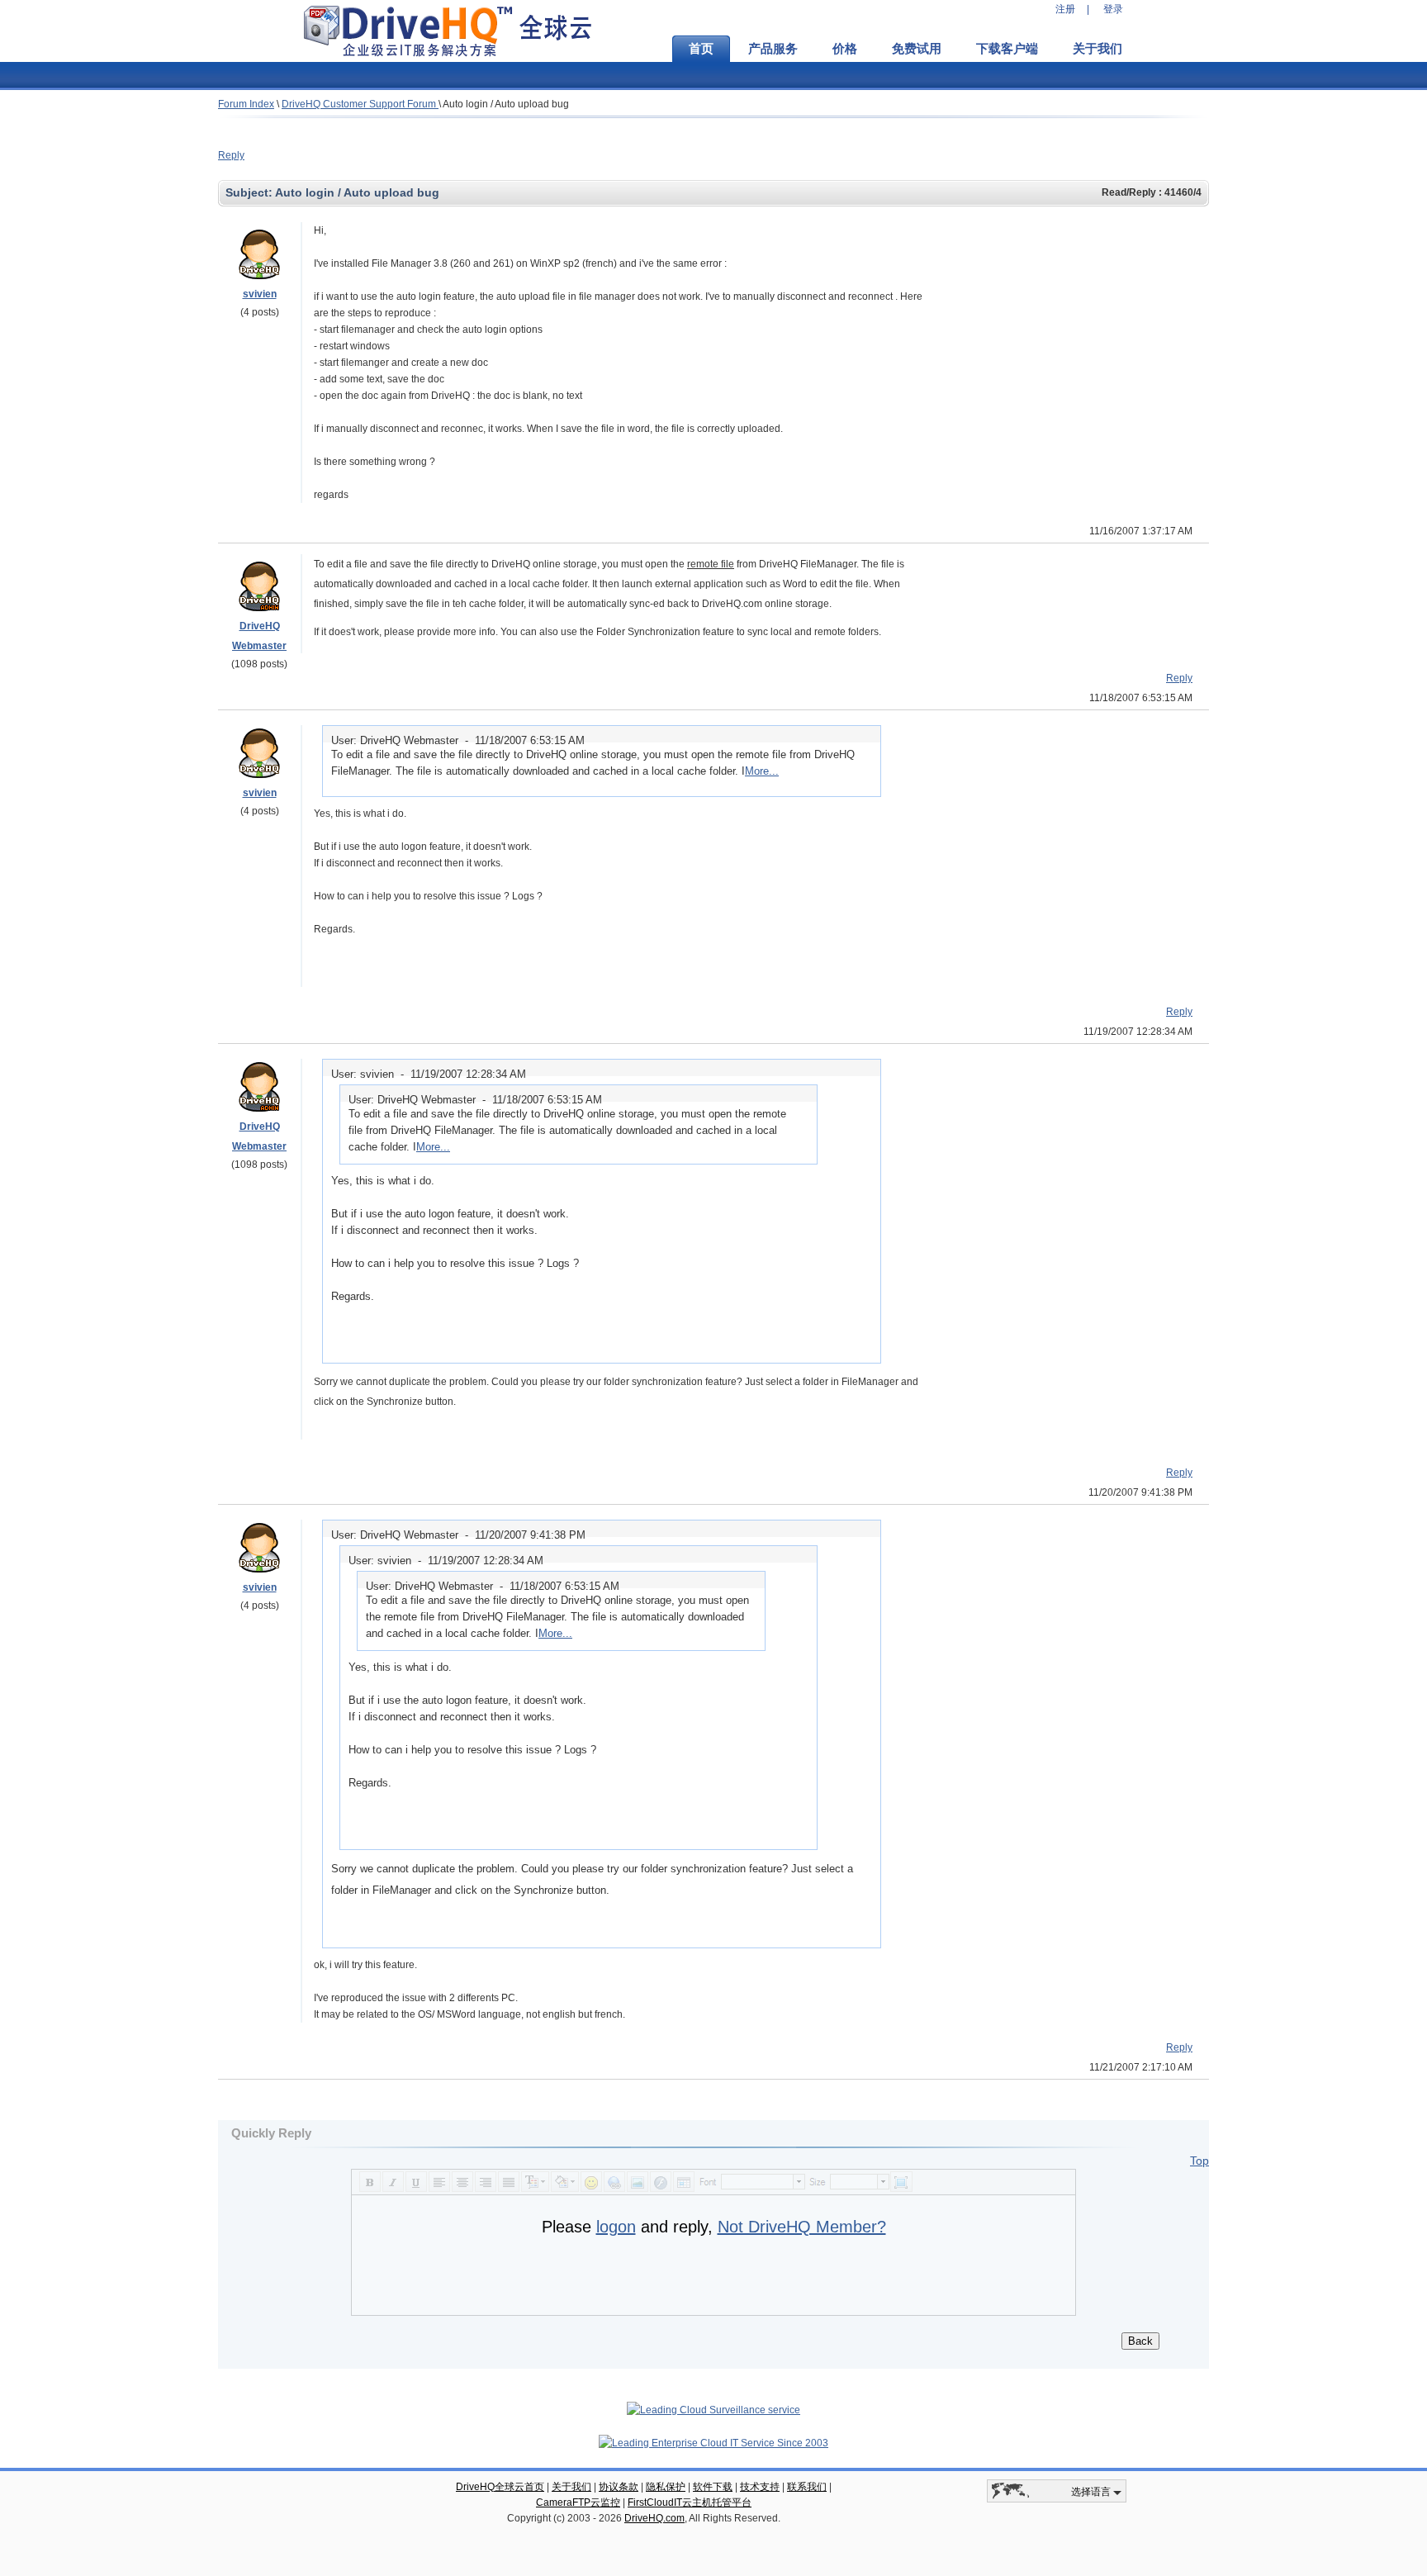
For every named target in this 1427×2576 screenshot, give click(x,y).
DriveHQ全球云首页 (500, 2487)
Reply (231, 155)
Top (1199, 2161)
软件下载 (713, 2487)
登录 (1113, 9)
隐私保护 (666, 2487)
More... (762, 771)
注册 (1065, 9)
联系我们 (807, 2487)
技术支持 (760, 2487)
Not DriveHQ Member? (802, 2227)
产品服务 (773, 49)
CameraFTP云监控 (578, 2502)
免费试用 (917, 49)
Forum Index (246, 104)
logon (616, 2227)
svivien (260, 294)
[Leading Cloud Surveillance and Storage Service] (713, 2410)
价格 (845, 49)
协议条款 (619, 2487)
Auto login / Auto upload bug (506, 104)
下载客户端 (1007, 49)
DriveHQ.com (654, 2518)
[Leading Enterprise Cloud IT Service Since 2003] (713, 2443)
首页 (701, 49)
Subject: (250, 192)
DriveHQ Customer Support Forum (360, 104)
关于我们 (1098, 49)
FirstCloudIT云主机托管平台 (690, 2502)
